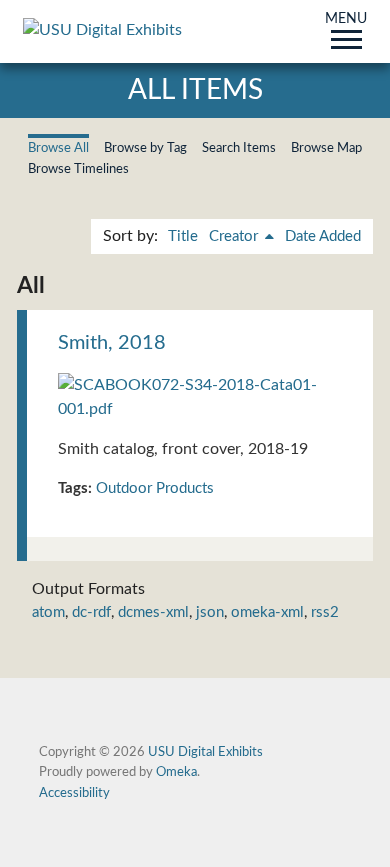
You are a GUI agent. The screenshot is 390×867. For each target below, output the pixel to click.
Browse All (58, 148)
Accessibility (74, 793)
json (210, 612)
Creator (235, 236)
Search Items (239, 148)
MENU (346, 20)
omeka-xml (267, 612)
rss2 (325, 612)
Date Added (323, 236)
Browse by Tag (145, 148)
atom (48, 612)
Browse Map (326, 148)
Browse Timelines (78, 169)
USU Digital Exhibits (205, 752)
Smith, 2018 (112, 343)
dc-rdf (91, 612)
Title (183, 236)
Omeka (176, 772)
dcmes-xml (153, 612)
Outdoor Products (155, 488)
